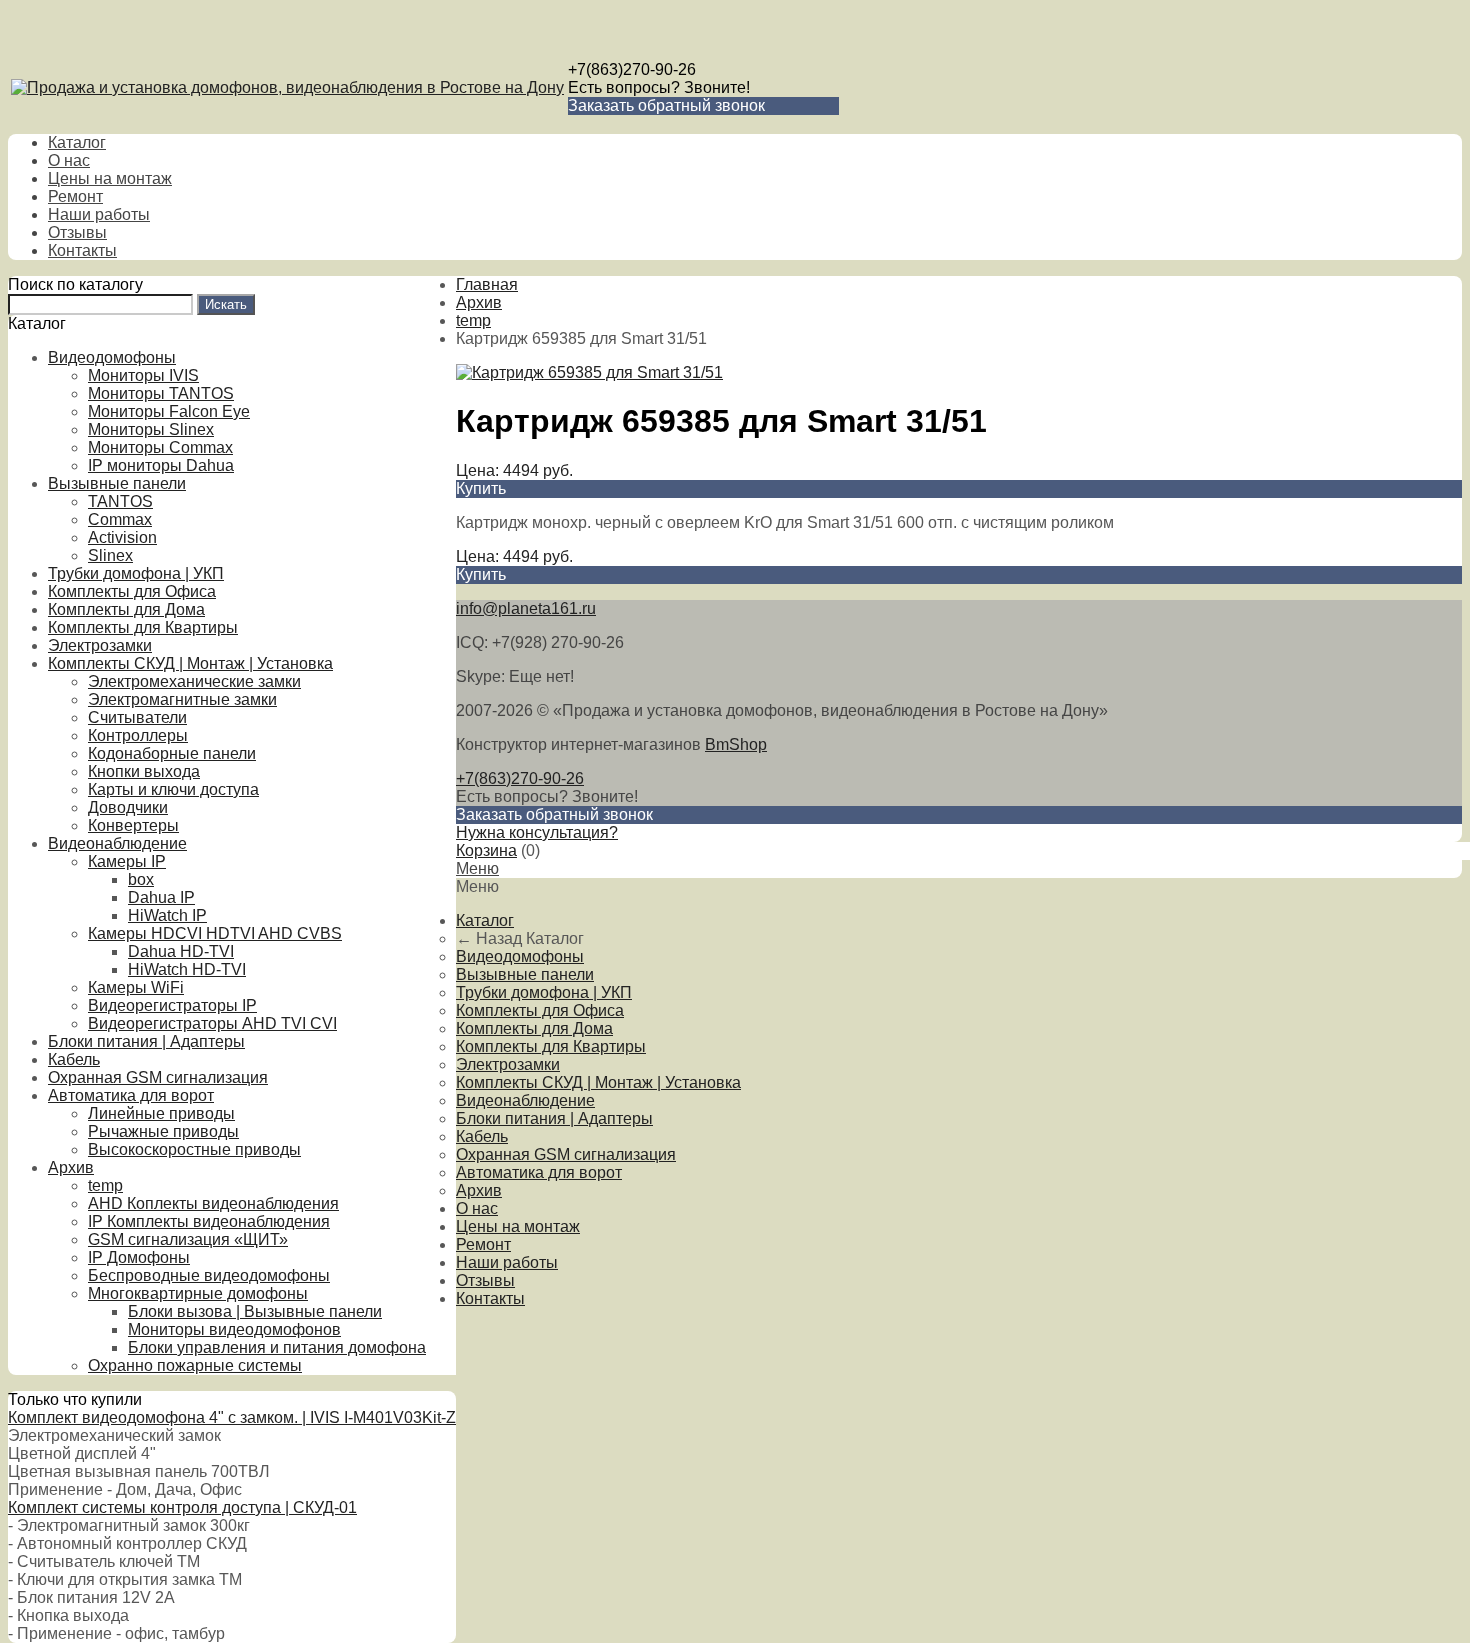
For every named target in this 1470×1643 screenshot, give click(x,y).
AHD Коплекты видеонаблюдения (213, 1203)
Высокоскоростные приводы (194, 1149)
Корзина (486, 850)
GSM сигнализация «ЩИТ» (188, 1239)
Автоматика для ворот (131, 1095)
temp (105, 1185)
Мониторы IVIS (143, 375)
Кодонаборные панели (172, 753)
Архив (71, 1167)
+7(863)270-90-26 (632, 69)
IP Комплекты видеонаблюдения (209, 1221)
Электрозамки (100, 645)
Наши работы (99, 214)
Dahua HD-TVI (181, 951)
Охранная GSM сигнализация (158, 1077)
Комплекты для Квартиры (143, 627)
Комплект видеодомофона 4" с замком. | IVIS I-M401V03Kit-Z (232, 1417)
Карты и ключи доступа (173, 789)
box (141, 879)
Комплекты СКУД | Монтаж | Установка (190, 663)
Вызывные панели (117, 483)
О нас (69, 160)
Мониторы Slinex (151, 429)
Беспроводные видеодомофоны (209, 1275)
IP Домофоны (139, 1257)
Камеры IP (127, 861)
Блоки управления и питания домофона (277, 1347)
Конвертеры (133, 825)
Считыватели (137, 717)
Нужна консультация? (537, 832)
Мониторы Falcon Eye (169, 411)
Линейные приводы (161, 1113)
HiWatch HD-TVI (187, 969)
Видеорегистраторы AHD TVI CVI (212, 1023)
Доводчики (128, 807)
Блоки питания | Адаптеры (146, 1041)
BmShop (736, 744)
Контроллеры (138, 735)
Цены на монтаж (110, 178)
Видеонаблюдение (117, 843)
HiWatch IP (167, 915)
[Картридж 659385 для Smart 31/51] (589, 372)
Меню (477, 868)
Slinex (110, 555)
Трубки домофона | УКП (136, 573)
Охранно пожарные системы (195, 1365)
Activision (122, 537)
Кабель (74, 1059)
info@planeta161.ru (526, 608)
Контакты (82, 250)
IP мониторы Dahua (161, 465)
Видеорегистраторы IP (172, 1005)
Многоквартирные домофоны (198, 1293)
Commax (120, 519)
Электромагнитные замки (182, 699)
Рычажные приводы (163, 1131)
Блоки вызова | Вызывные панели (255, 1311)
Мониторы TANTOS (161, 393)
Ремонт (75, 196)
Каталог (77, 142)
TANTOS (120, 501)
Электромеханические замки (194, 681)
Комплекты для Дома (126, 609)
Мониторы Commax (160, 447)
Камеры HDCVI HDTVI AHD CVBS (215, 933)
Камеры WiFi (136, 987)
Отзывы (77, 232)
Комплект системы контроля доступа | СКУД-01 (182, 1507)
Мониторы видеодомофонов (234, 1329)
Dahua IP (161, 897)
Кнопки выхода (144, 771)
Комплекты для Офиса (132, 591)
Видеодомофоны (112, 357)
